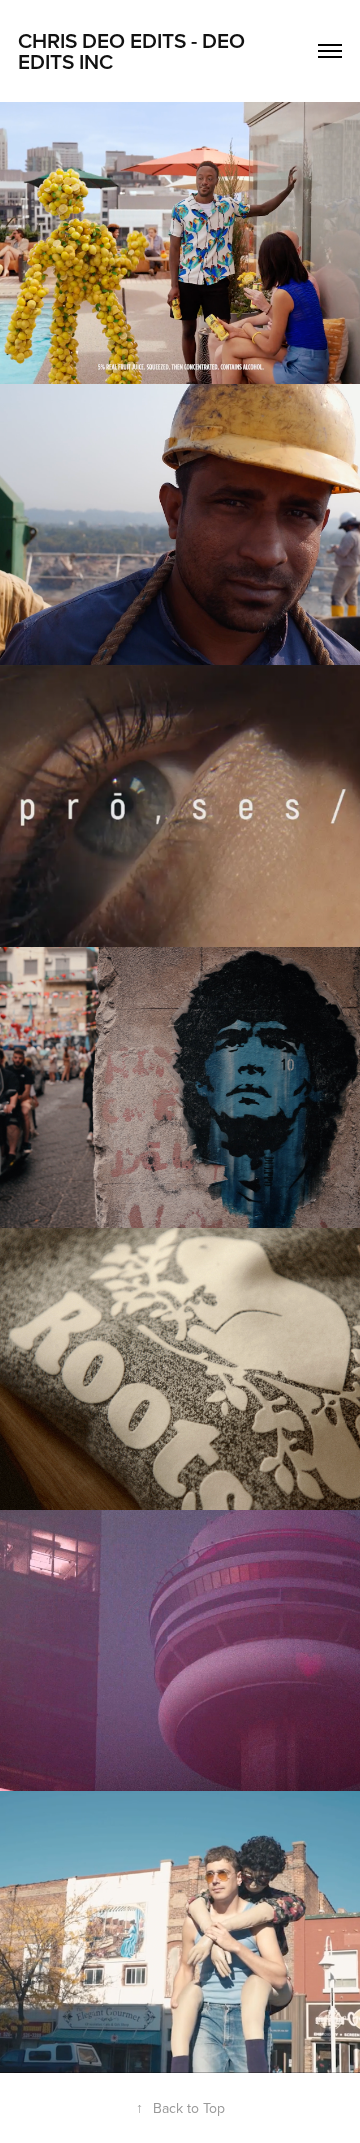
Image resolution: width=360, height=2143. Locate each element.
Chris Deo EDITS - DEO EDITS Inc (134, 50)
